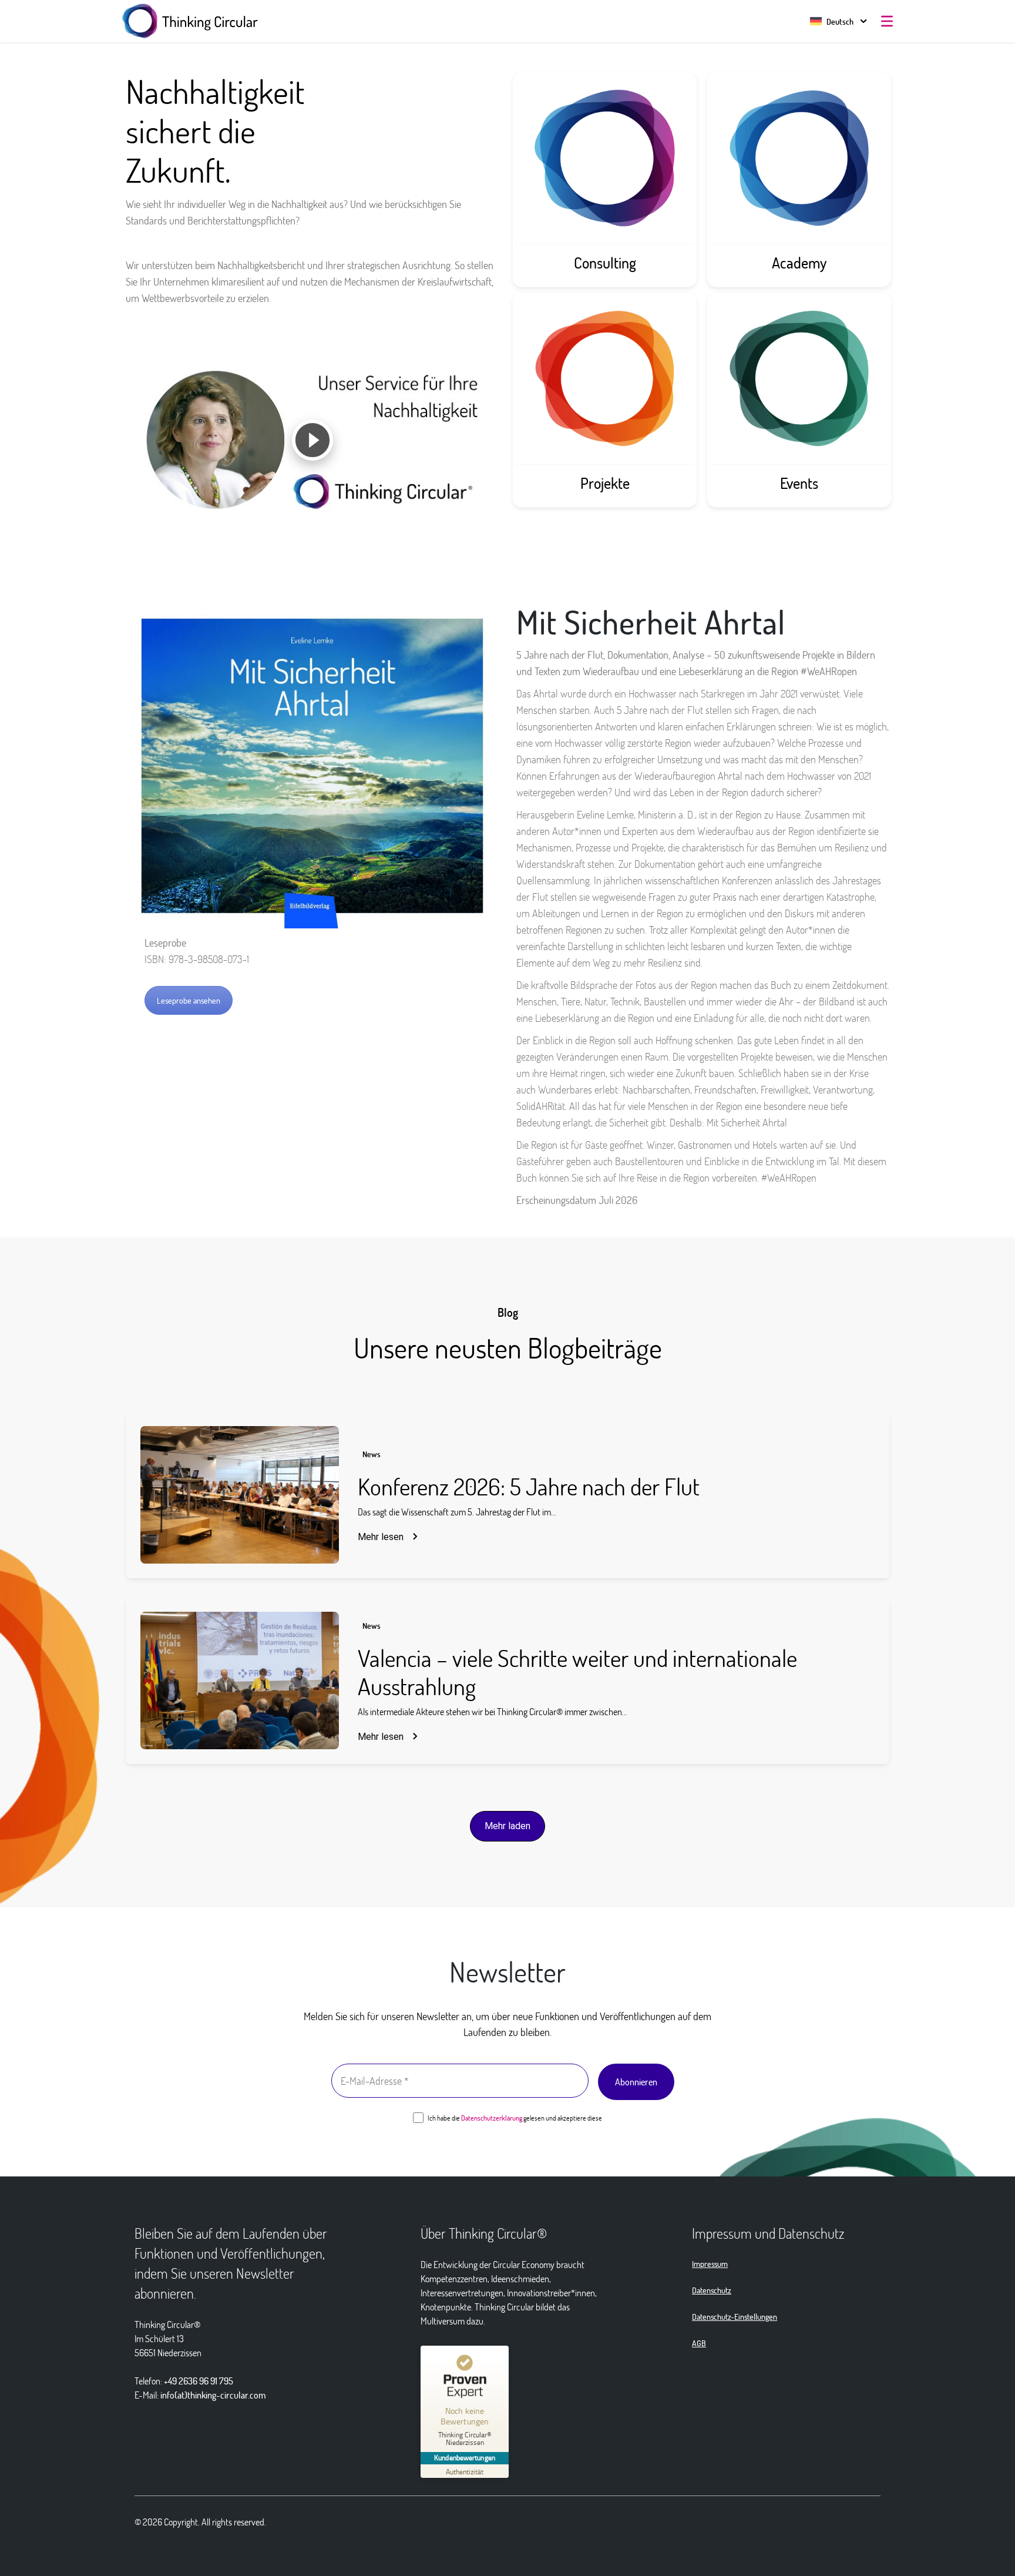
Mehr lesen (381, 1537)
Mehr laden (508, 1826)
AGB (699, 2343)
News (372, 1454)
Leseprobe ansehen (189, 1000)
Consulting (605, 263)
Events (799, 483)
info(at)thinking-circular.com (213, 2395)
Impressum (710, 2264)
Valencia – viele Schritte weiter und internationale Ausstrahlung (577, 1672)
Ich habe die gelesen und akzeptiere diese (514, 2118)
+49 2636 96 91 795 (199, 2381)
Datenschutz (712, 2290)
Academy (799, 263)
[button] (832, 21)
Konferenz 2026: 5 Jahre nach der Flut (529, 1486)
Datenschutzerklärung (492, 2118)
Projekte (605, 483)
